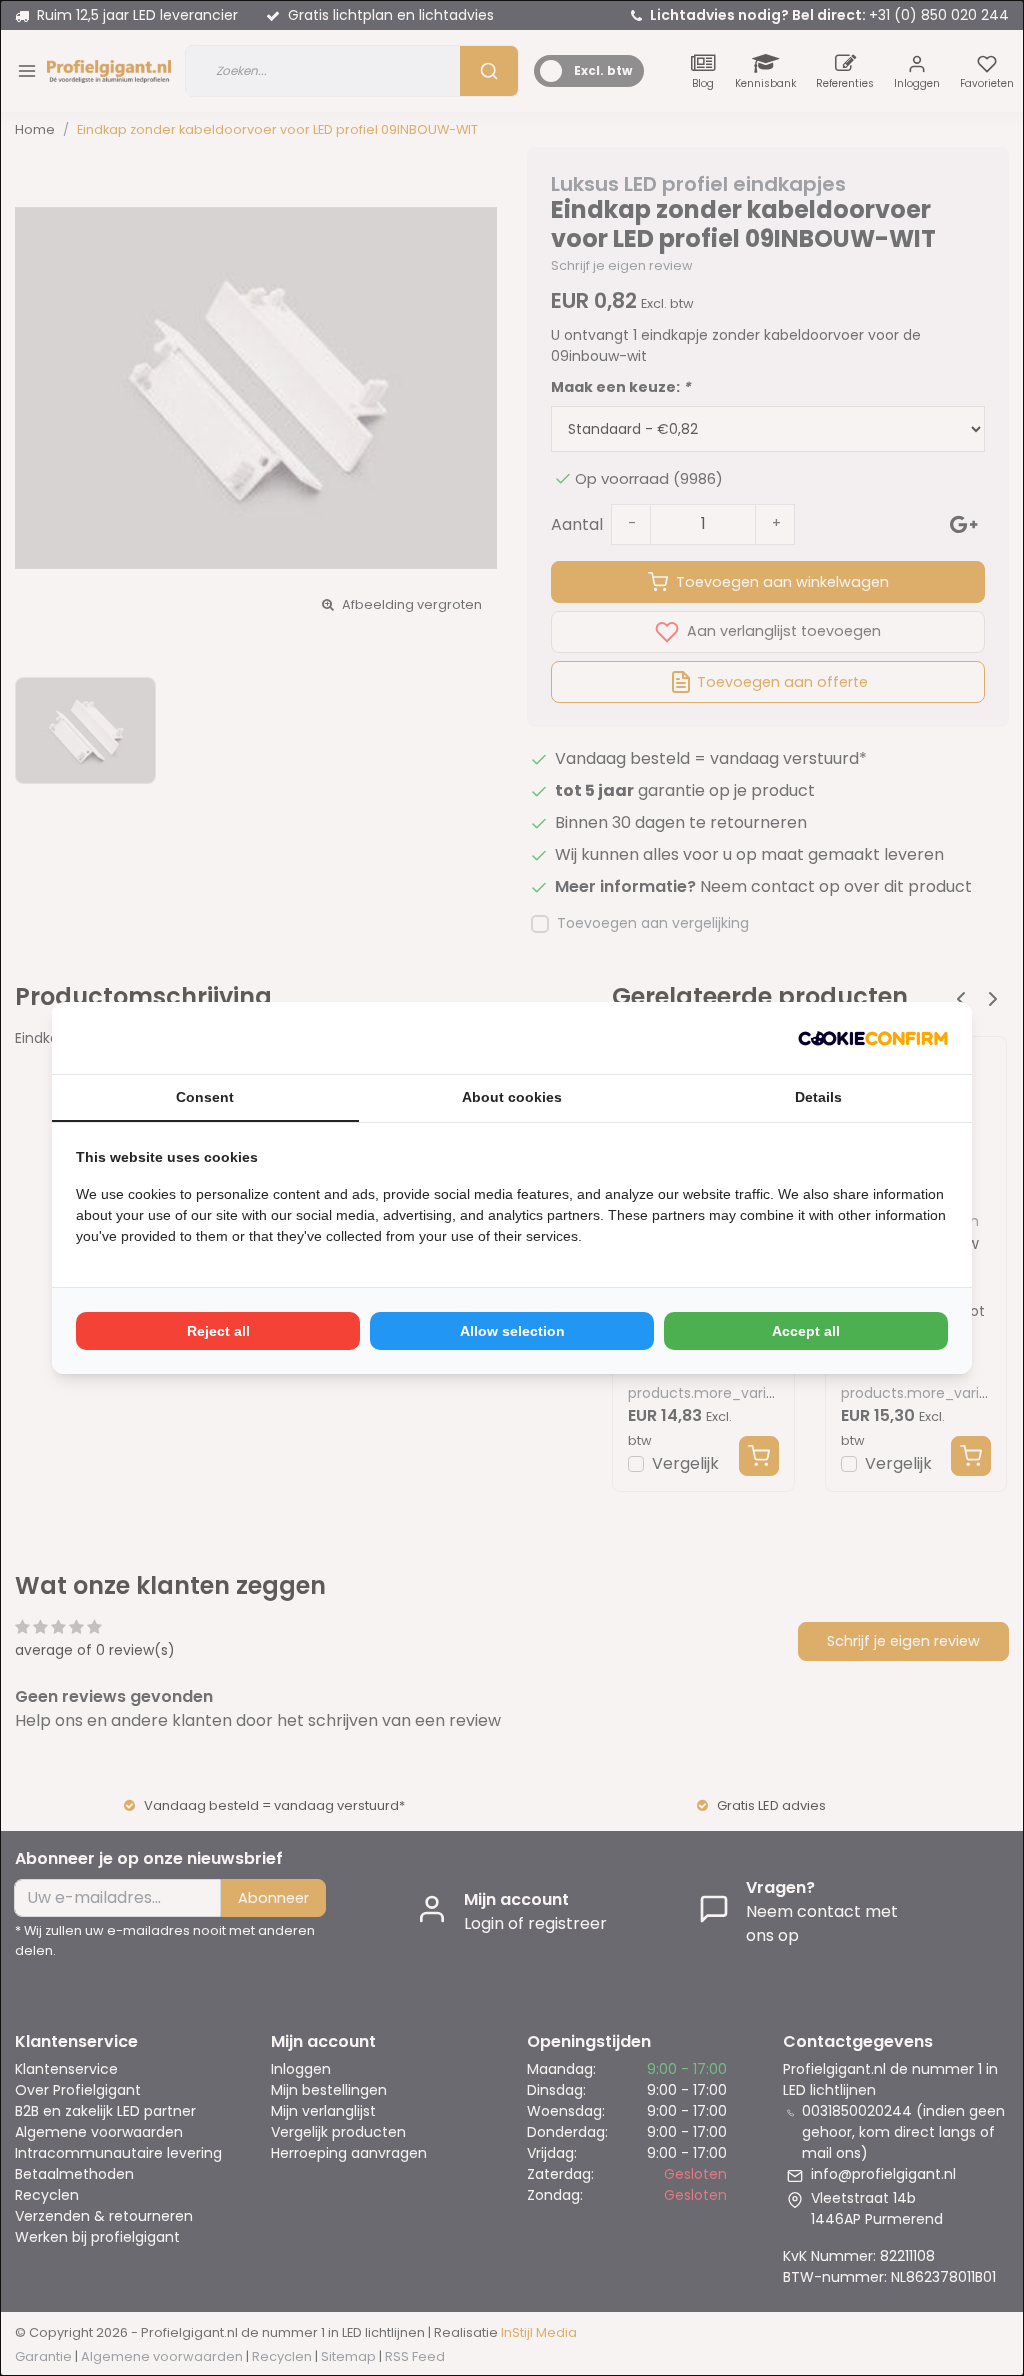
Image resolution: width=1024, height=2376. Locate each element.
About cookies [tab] (512, 1097)
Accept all (806, 1331)
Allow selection (512, 1331)
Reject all (218, 1331)
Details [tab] (818, 1097)
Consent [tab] (205, 1097)
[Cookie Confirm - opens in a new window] (873, 1038)
